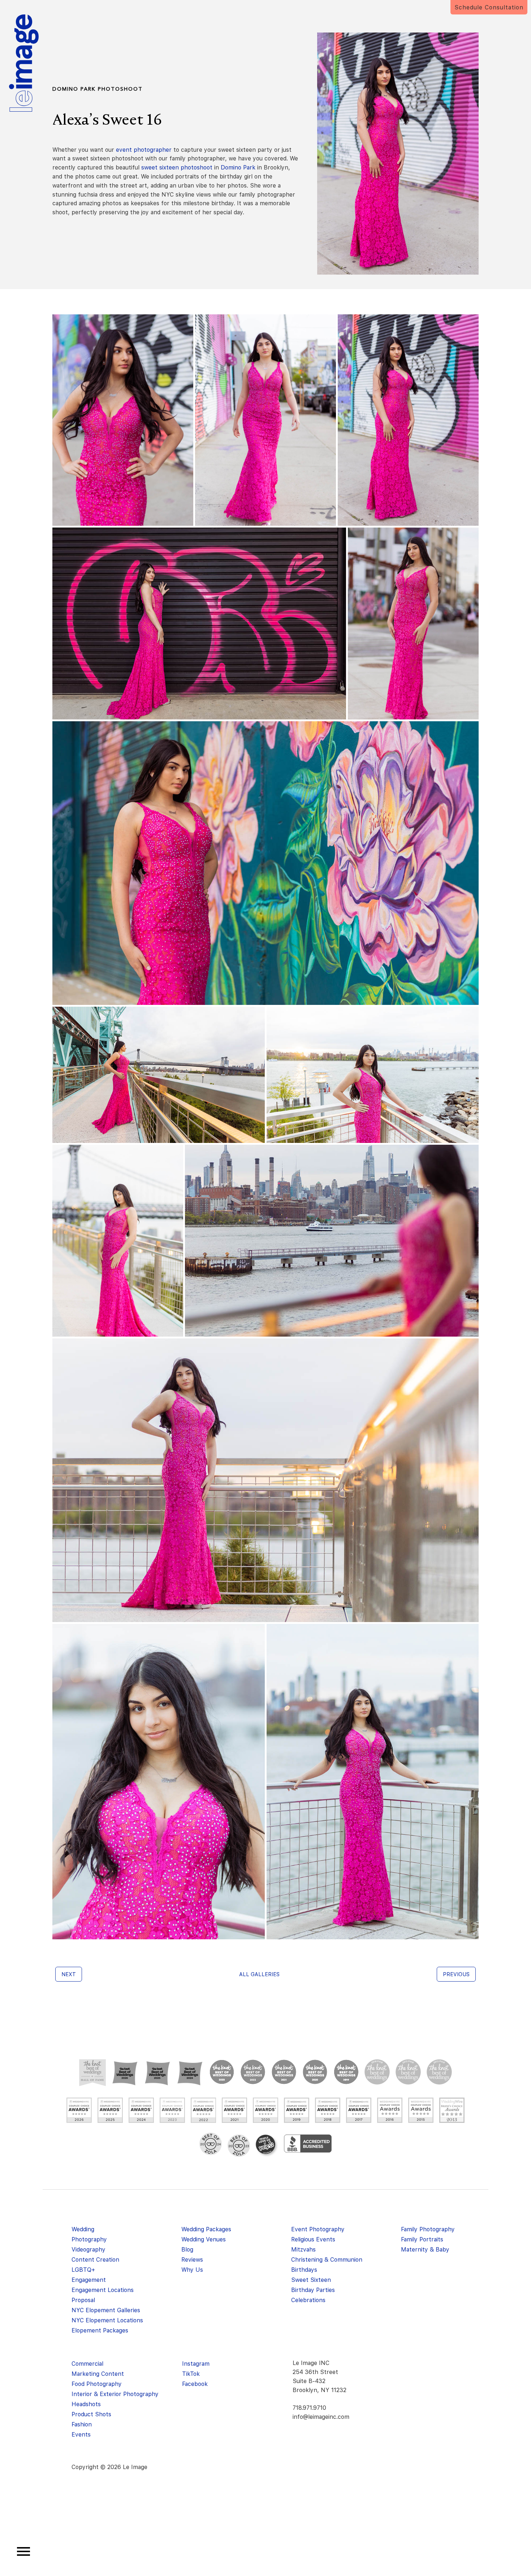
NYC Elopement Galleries (106, 2310)
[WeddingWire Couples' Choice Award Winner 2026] (79, 2110)
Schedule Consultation (489, 7)
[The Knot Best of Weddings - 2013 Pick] (439, 2072)
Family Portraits (422, 2239)
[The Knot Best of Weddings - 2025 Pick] (157, 2073)
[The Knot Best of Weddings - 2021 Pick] (284, 2072)
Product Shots (91, 2414)
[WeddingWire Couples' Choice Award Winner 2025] (110, 2110)
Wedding (83, 2229)
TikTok (191, 2374)
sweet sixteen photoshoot (177, 167)
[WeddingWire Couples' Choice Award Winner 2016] (390, 2110)
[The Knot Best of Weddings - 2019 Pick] (346, 2072)
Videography (88, 2250)
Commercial (87, 2364)
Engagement (89, 2280)
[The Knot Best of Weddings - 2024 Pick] (190, 2073)
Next (69, 1974)
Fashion (82, 2424)
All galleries (259, 1974)
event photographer (144, 150)
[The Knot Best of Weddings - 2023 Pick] (222, 2072)
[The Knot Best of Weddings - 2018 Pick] (377, 2072)
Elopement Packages (100, 2330)
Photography (89, 2239)
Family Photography (428, 2229)
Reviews (192, 2260)
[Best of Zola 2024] (211, 2144)
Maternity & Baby (425, 2250)
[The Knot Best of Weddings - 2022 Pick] (253, 2072)
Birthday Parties (313, 2290)
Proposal (83, 2300)
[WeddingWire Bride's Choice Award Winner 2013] (452, 2110)
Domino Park (238, 167)
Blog (187, 2250)
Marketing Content (98, 2374)
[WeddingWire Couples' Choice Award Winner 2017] (359, 2110)
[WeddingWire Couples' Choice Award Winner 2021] (234, 2110)
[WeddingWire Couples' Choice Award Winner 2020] (265, 2110)
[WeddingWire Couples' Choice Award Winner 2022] (203, 2110)
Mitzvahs (303, 2250)
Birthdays (304, 2270)
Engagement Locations (103, 2290)
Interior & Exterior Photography (115, 2394)
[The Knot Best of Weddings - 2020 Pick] (315, 2072)
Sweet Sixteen (311, 2280)
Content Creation (95, 2260)
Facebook (195, 2384)
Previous (456, 1974)
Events (81, 2435)
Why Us (192, 2270)
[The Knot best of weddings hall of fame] (92, 2073)
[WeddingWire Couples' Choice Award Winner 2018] (328, 2110)
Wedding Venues (204, 2239)
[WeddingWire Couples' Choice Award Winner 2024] (141, 2110)
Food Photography (97, 2384)
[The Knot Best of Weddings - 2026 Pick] (125, 2073)
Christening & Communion (327, 2260)
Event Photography (318, 2229)
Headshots (86, 2404)
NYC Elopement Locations (107, 2320)
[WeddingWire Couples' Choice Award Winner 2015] (421, 2110)
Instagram (196, 2364)
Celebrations (308, 2300)
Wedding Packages (206, 2229)
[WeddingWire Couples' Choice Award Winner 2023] (172, 2110)
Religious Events (313, 2239)
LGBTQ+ (83, 2270)
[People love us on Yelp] (267, 2146)
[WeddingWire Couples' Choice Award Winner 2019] (297, 2110)
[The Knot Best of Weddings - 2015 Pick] (408, 2072)
